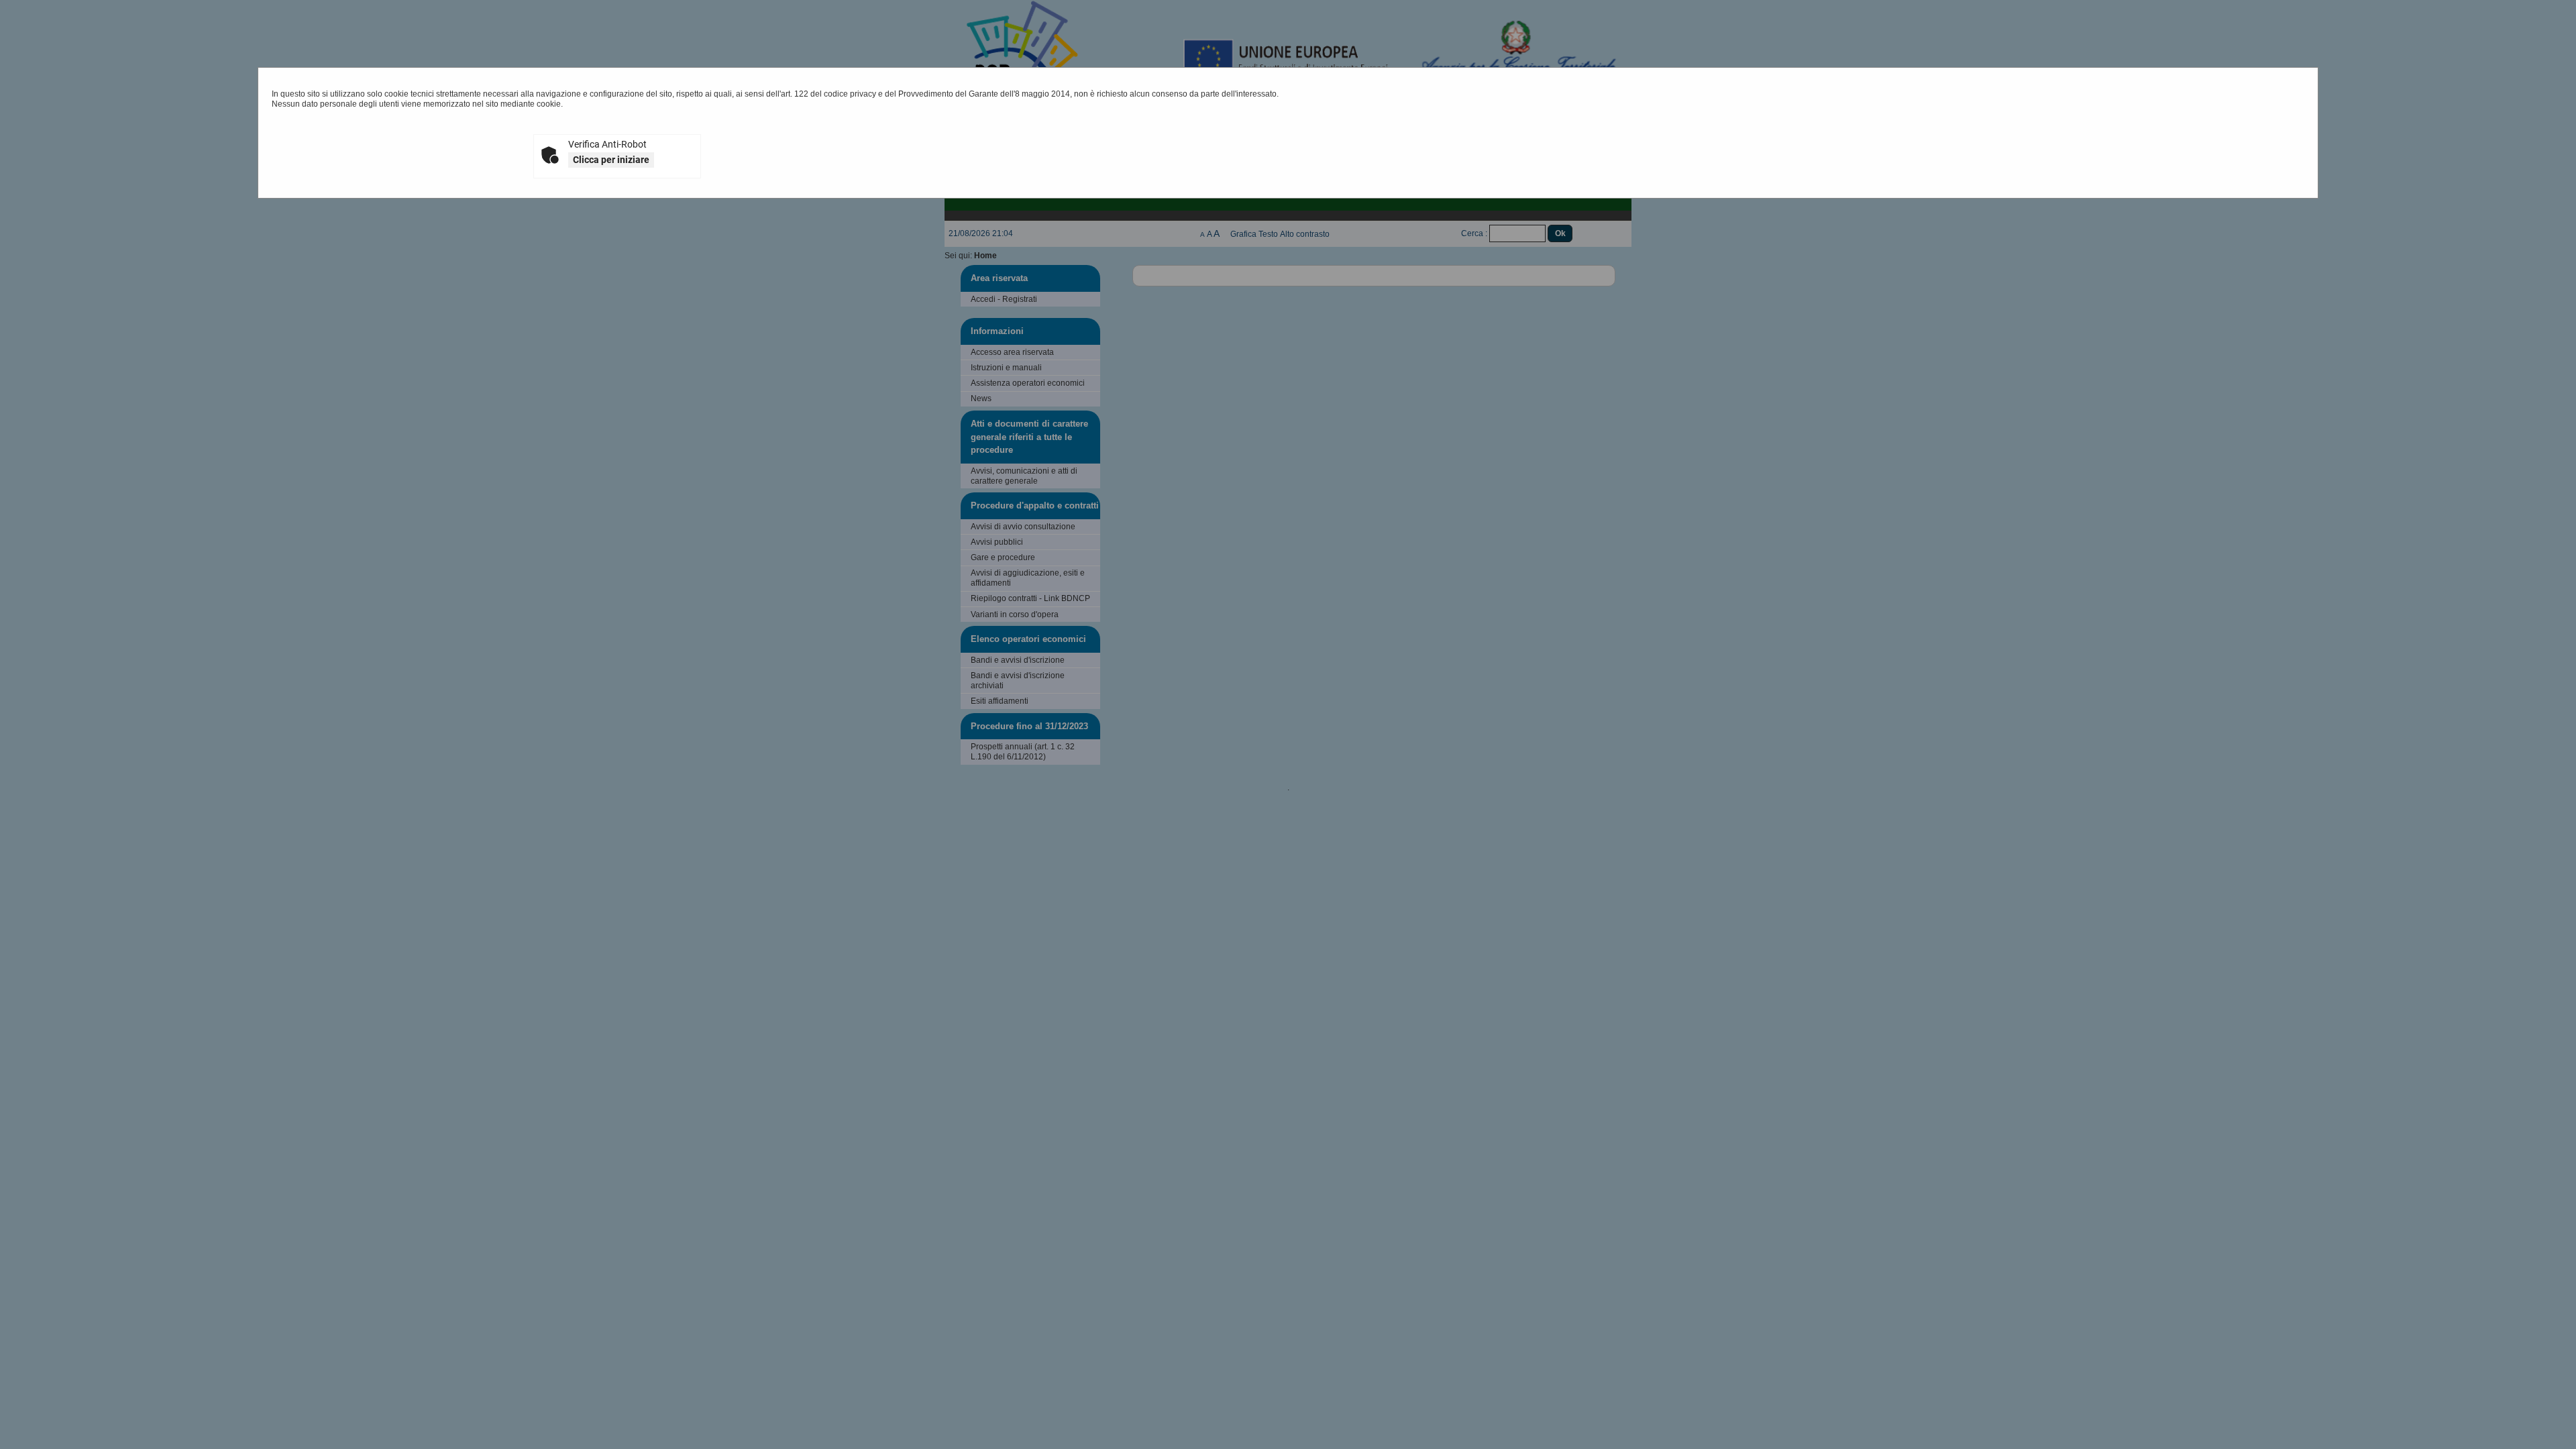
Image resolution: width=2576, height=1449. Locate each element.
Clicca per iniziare (611, 160)
